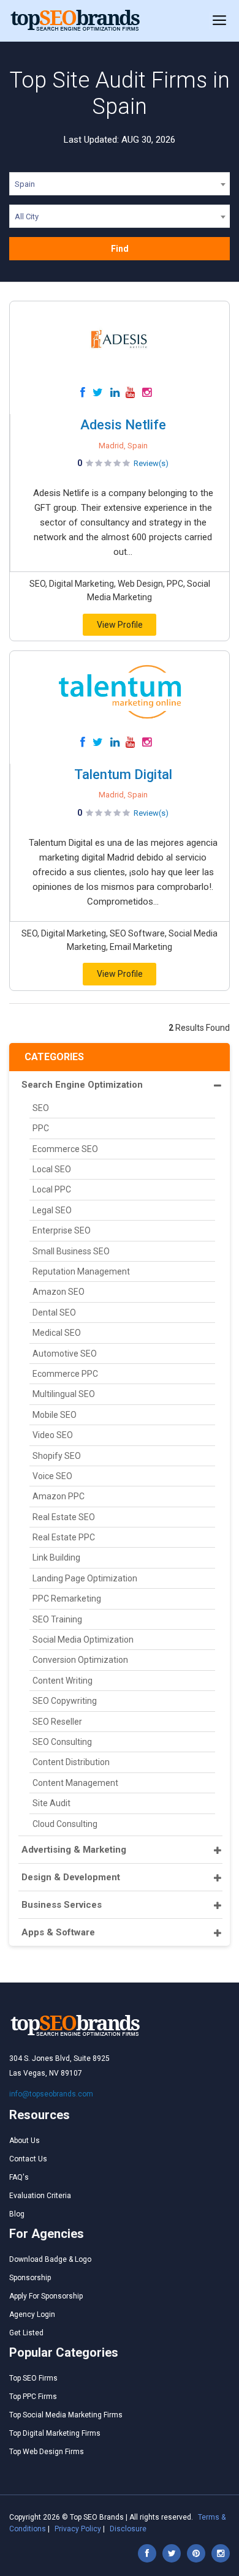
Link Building (56, 1557)
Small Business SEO (71, 1251)
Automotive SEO (65, 1354)
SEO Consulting (62, 1742)
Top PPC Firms (33, 2397)
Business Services (62, 1905)
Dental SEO (54, 1312)
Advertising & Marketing (74, 1850)
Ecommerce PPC (65, 1374)
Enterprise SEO (62, 1230)
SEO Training (57, 1619)
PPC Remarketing (67, 1599)
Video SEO (53, 1435)
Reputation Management (81, 1271)
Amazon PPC (59, 1496)
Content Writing (63, 1681)
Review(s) (151, 463)
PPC (41, 1128)
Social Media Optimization (83, 1640)
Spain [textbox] (25, 184)
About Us (25, 2141)
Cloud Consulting (65, 1824)
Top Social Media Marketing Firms (66, 2415)
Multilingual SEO (64, 1394)
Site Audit (51, 1803)
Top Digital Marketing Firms (55, 2433)
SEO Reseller (57, 1722)
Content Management (75, 1783)
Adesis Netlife (123, 425)
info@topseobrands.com (51, 2094)
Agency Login (32, 2314)
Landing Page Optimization (85, 1578)
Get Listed (26, 2333)
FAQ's (19, 2177)
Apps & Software (58, 1932)
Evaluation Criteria (40, 2196)
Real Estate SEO (64, 1517)
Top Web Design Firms (47, 2452)
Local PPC (52, 1189)
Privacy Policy (78, 2529)
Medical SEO (57, 1333)
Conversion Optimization (80, 1660)
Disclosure (128, 2529)
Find (120, 249)
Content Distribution (71, 1762)
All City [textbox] (27, 217)
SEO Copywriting (65, 1701)
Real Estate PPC (64, 1537)
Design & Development (71, 1877)
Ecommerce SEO (65, 1149)
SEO (41, 1108)
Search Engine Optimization (82, 1085)
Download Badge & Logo (50, 2259)
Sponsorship (30, 2278)
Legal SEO (52, 1210)
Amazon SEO (59, 1292)
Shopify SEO (57, 1456)
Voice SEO (52, 1476)
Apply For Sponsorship (46, 2296)
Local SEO (52, 1169)
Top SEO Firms (33, 2378)
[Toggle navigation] (219, 21)
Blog (17, 2214)
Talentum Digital (123, 774)
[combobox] (120, 186)
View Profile (120, 625)
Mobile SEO (55, 1415)
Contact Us (28, 2159)
